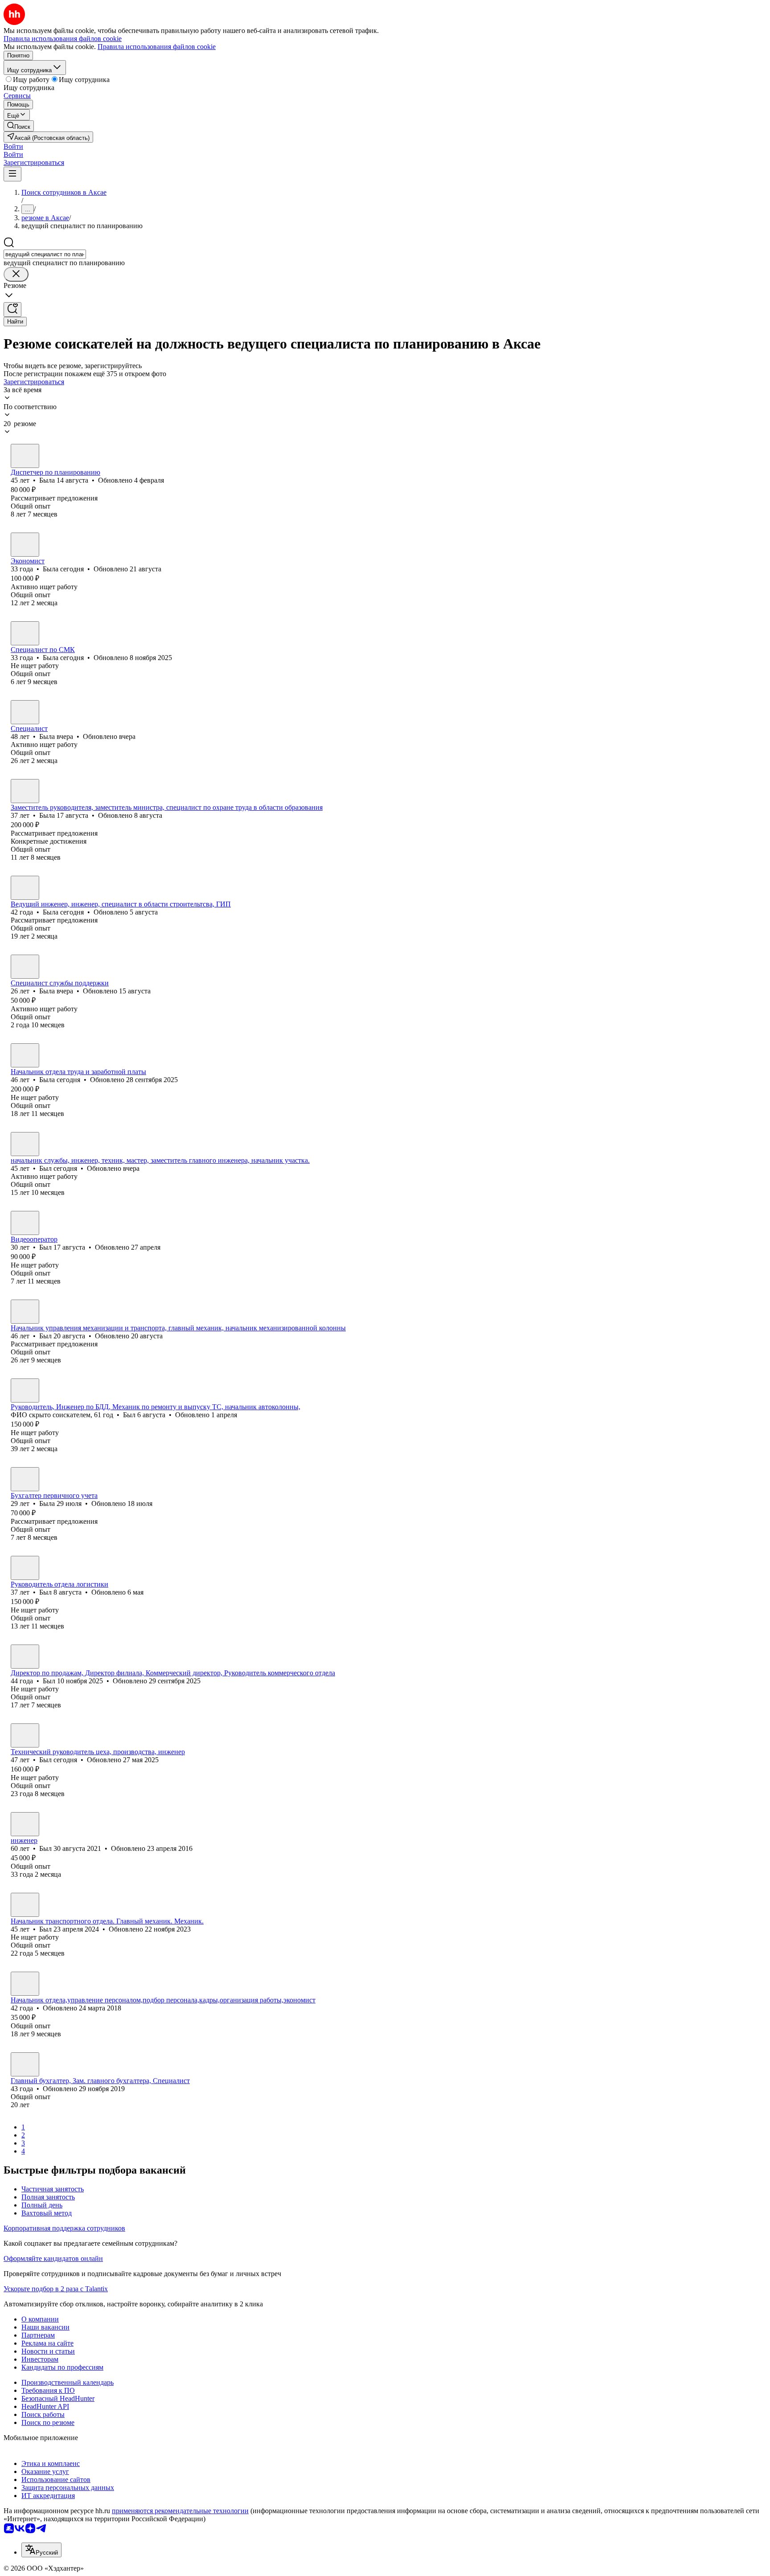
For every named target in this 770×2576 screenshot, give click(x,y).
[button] (13, 146)
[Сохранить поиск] (12, 310)
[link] (19, 126)
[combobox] (45, 254)
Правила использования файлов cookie (157, 47)
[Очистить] (16, 274)
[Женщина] (25, 456)
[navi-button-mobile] (12, 174)
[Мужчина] (25, 1144)
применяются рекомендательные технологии (180, 2511)
